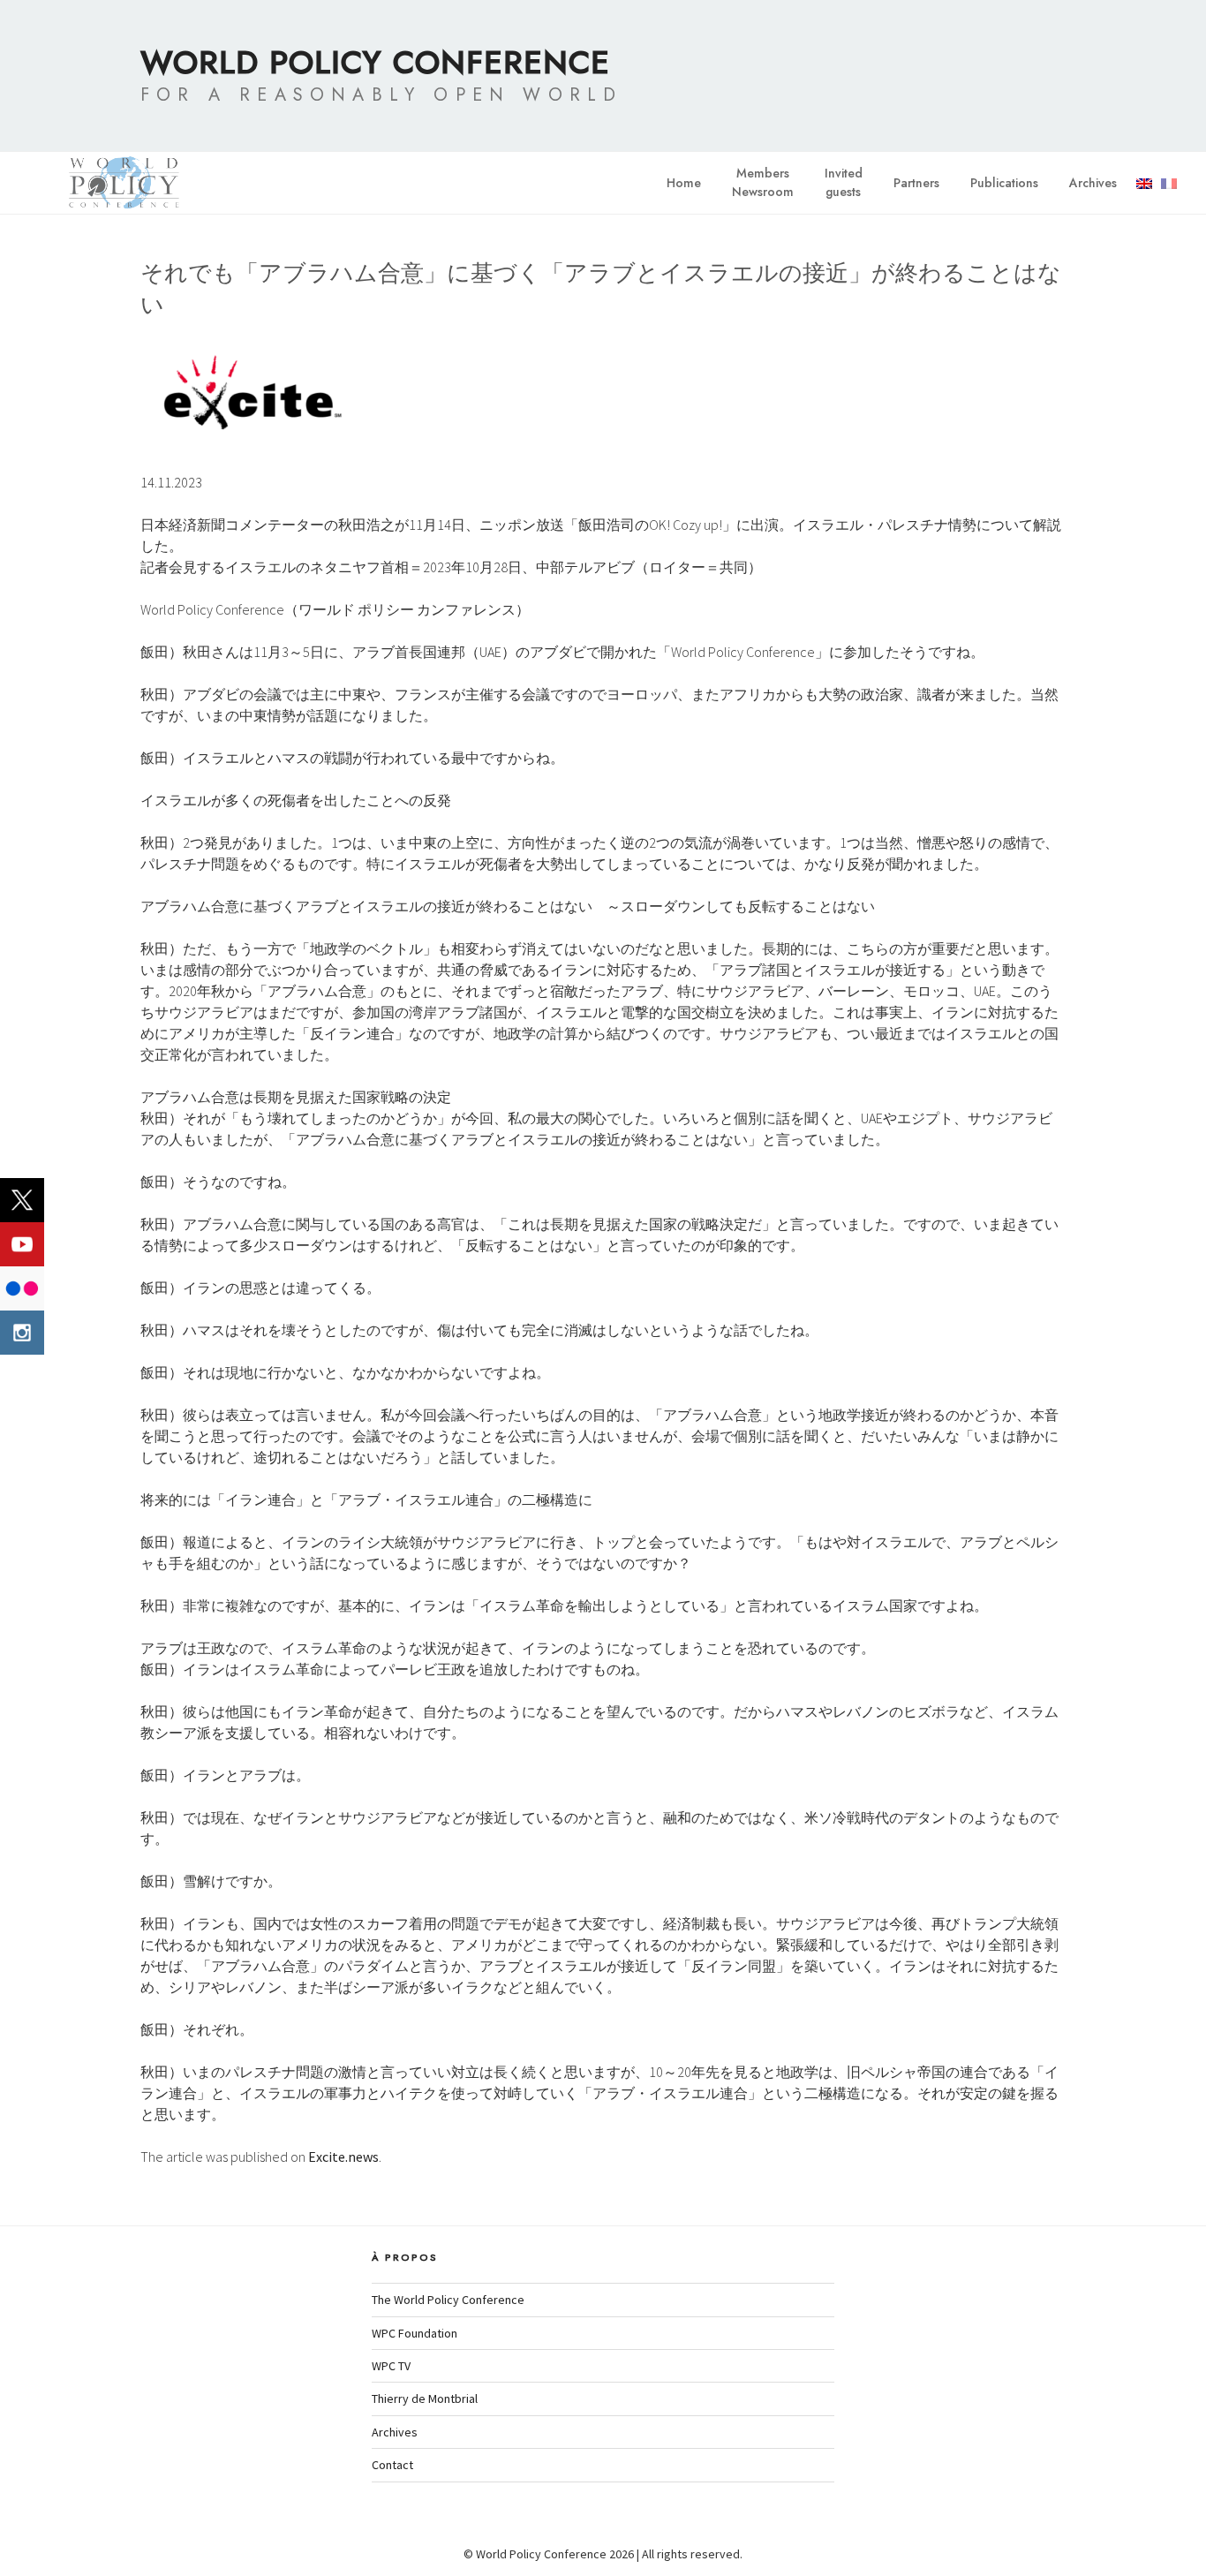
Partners (916, 183)
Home (684, 183)
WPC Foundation (415, 2333)
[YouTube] (22, 1244)
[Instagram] (22, 1333)
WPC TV (391, 2366)
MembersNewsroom (763, 182)
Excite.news (343, 2157)
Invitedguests (844, 182)
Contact (392, 2465)
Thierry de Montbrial (425, 2398)
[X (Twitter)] (22, 1200)
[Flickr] (22, 1288)
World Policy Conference (375, 62)
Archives (1093, 183)
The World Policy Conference (448, 2300)
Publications (1004, 183)
